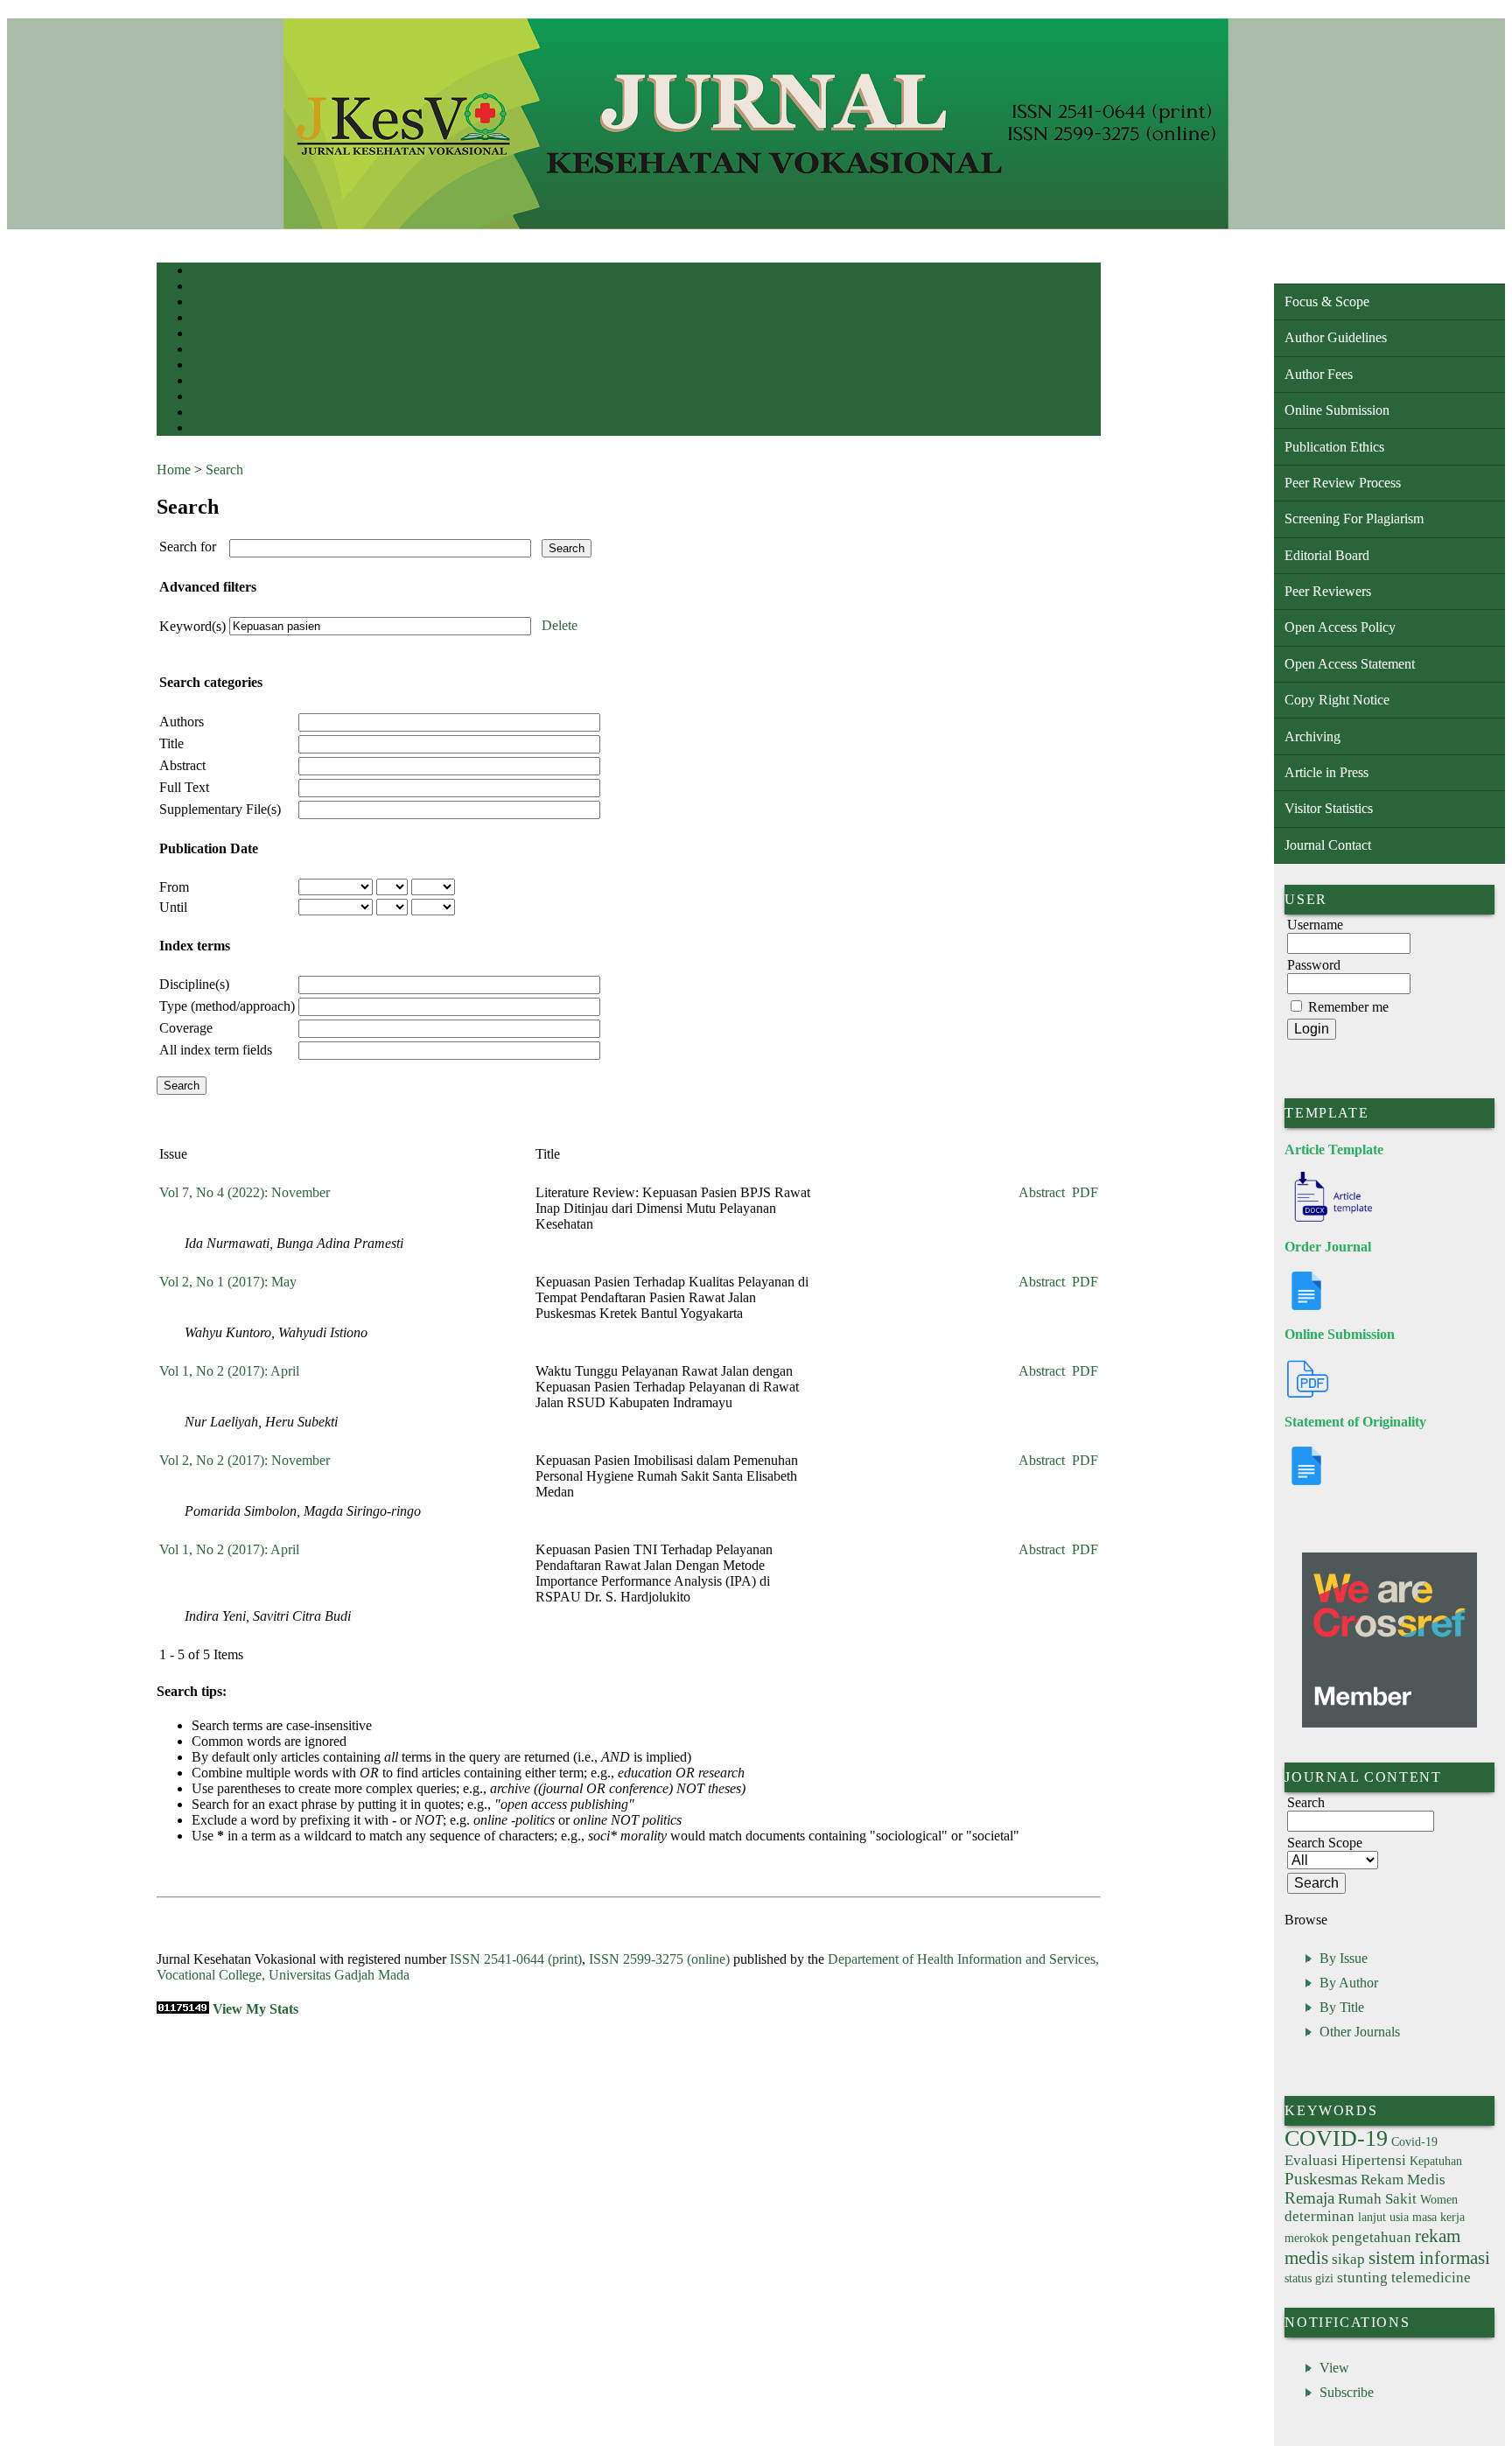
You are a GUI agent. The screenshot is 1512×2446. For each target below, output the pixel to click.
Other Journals (1360, 2032)
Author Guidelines (1336, 337)
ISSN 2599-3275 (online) (659, 1959)
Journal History (222, 429)
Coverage (186, 1028)
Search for (188, 547)
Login (203, 303)
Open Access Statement (1350, 664)
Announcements (223, 382)
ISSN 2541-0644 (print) (516, 1959)
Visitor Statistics (1329, 808)
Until (173, 907)
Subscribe (1347, 2392)
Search (204, 335)
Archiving (1312, 736)
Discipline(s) (194, 984)
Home (203, 272)
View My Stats (255, 2009)
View (1334, 2368)
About (204, 287)
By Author (1349, 1983)
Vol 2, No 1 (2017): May (228, 1282)
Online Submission (1337, 410)
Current (206, 350)
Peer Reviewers (1328, 591)
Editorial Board (1327, 555)
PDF (1085, 1192)
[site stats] (183, 2009)
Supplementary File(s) (220, 809)
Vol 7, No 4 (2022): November (245, 1192)
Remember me (1348, 1007)
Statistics (210, 398)
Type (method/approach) (227, 1006)
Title (171, 743)
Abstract (182, 765)
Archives (209, 366)
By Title (1342, 2007)
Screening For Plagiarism (1354, 519)
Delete (560, 625)
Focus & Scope (1327, 301)
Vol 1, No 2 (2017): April (229, 1371)
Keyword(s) (192, 626)
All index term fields (216, 1050)
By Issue (1344, 1958)
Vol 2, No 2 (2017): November (245, 1460)
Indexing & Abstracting (238, 414)
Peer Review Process (1343, 483)
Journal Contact (1328, 845)
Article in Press (1326, 772)
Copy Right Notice (1337, 700)
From (174, 887)
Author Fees (1319, 374)
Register (208, 319)
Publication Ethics (1334, 447)
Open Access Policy (1340, 627)
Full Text (184, 787)
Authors (182, 722)
